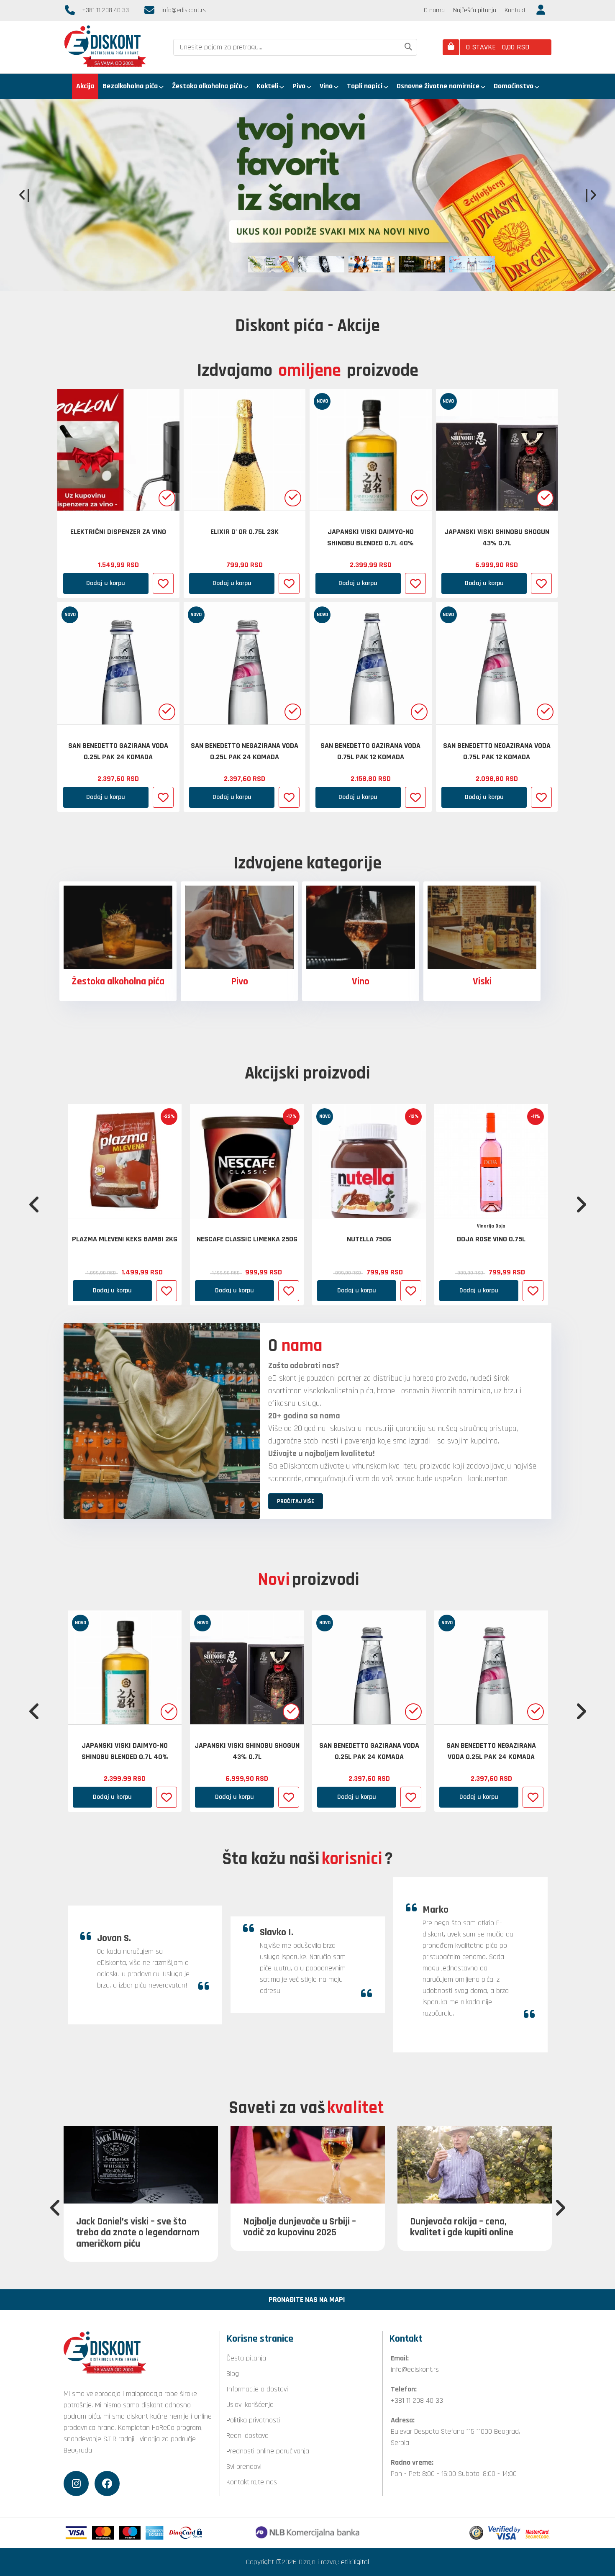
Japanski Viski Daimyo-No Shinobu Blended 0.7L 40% (370, 537)
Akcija (85, 86)
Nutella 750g (369, 1239)
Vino (326, 86)
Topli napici (365, 86)
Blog (233, 2374)
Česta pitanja (246, 2358)
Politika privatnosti (253, 2420)
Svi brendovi (244, 2467)
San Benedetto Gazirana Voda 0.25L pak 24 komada (118, 751)
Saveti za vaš (306, 2108)
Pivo (299, 86)
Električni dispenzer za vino (118, 532)
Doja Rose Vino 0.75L (491, 1239)
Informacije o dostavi (257, 2389)
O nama (434, 10)
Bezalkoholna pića (130, 86)
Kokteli (267, 86)
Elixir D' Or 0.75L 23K (245, 532)
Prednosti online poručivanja (268, 2451)
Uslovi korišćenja (250, 2405)
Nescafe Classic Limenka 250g (247, 1239)
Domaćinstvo (514, 86)
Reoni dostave (247, 2436)
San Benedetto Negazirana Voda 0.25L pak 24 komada (245, 751)
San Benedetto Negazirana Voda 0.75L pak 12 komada (497, 751)
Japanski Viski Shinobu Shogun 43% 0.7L (497, 537)
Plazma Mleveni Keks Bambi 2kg (125, 1239)
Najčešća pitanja (475, 10)
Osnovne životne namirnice (438, 86)
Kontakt (515, 10)
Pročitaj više (163, 234)
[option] (307, 195)
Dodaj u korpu (106, 583)
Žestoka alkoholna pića (207, 86)
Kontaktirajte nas (252, 2482)
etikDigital (355, 2562)
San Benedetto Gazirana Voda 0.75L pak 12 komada (370, 751)
